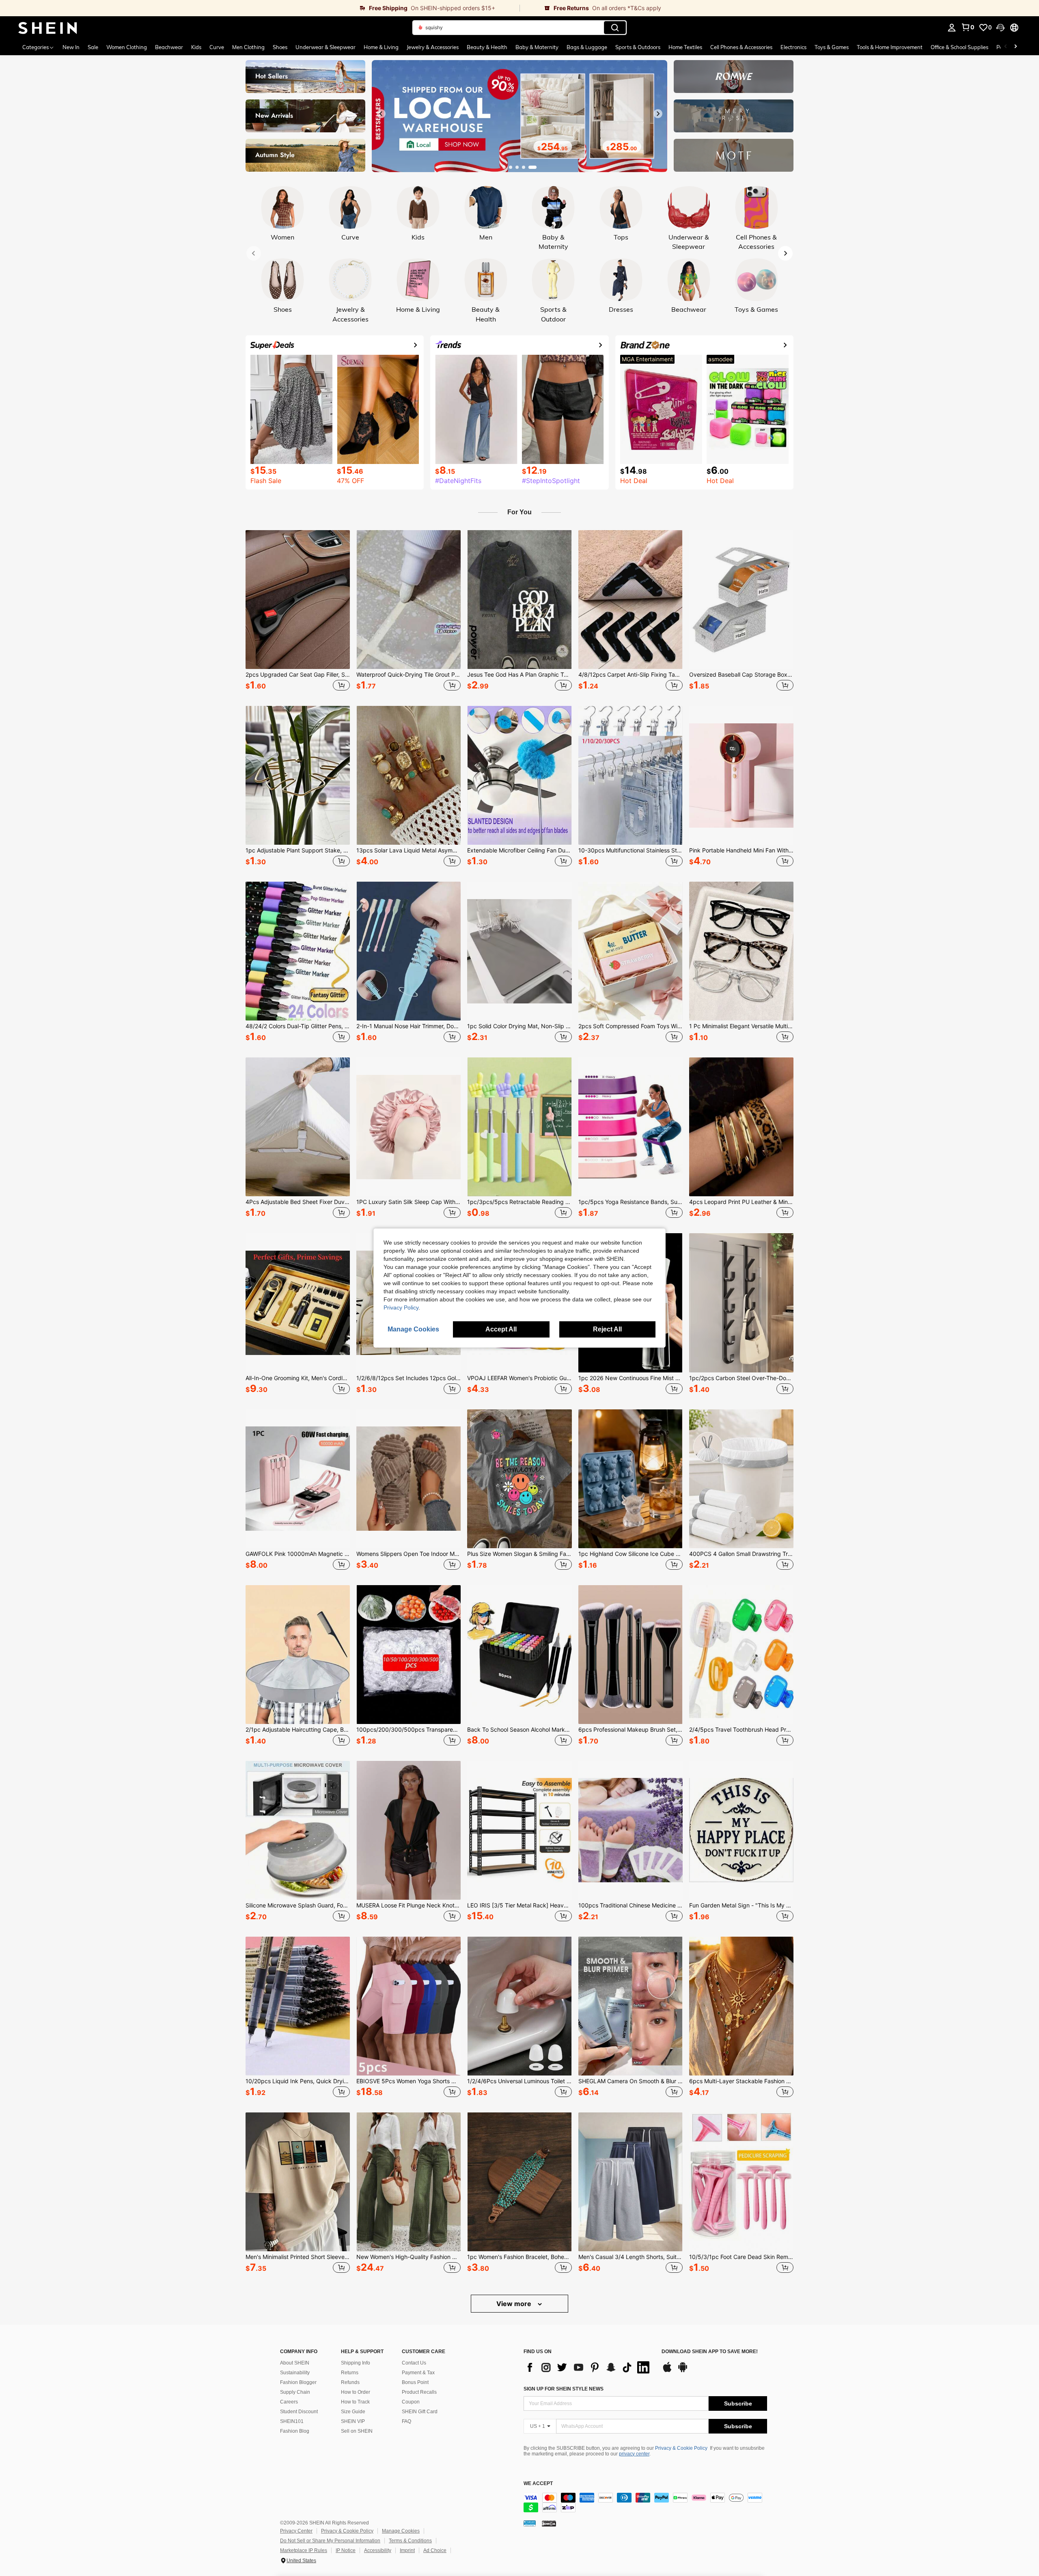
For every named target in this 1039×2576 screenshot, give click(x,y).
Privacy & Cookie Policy (681, 2448)
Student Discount (299, 2412)
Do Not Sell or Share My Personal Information (330, 2541)
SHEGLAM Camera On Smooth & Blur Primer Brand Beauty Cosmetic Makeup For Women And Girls (631, 2081)
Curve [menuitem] (217, 47)
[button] (1000, 28)
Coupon (411, 2402)
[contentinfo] (645, 2503)
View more (515, 2304)
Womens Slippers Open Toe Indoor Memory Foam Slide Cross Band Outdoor (408, 1554)
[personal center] (952, 28)
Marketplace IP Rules (304, 2550)
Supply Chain (295, 2392)
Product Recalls (419, 2392)
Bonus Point (415, 2382)
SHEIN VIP (353, 2421)
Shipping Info (356, 2363)
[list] (588, 2367)
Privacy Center (296, 2531)
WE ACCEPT (538, 2484)
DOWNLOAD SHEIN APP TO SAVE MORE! (710, 2352)
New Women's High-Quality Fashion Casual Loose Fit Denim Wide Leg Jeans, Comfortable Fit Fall (408, 2257)
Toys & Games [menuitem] (832, 47)
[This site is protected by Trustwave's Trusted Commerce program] (530, 2523)
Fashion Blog (295, 2431)
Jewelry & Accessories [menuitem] (433, 47)
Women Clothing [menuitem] (127, 47)
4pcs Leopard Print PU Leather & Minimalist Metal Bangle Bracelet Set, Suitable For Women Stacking (741, 1202)
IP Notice (346, 2550)
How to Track (355, 2402)
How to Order (356, 2392)
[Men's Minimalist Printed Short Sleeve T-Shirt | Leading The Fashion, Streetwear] (298, 2182)
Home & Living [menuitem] (381, 47)
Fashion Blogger (298, 2382)
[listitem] (298, 612)
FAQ (406, 2421)
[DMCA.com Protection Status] (549, 2523)
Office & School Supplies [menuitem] (959, 47)
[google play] (683, 2371)
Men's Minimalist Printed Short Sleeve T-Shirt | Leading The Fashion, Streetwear (298, 2257)
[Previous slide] (381, 114)
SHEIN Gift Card (420, 2412)
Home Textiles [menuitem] (685, 47)
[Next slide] (658, 114)
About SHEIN (295, 2363)
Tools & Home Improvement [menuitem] (890, 47)
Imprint (407, 2550)
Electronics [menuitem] (793, 47)
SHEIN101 (292, 2421)
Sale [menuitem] (93, 47)
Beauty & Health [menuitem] (487, 47)
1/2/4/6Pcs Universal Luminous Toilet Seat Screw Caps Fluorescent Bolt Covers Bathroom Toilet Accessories (519, 2081)
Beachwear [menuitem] (169, 47)
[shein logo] (48, 28)
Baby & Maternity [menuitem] (537, 47)
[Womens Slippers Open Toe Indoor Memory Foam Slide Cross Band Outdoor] (408, 1479)
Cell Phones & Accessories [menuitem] (741, 47)
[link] (260, 8)
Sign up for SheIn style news (564, 2389)
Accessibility (378, 2550)
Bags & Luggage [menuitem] (587, 47)
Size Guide (353, 2412)
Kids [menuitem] (196, 47)
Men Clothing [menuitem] (248, 47)
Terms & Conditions (410, 2541)
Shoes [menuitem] (280, 47)
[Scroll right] (1015, 47)
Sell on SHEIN (357, 2431)
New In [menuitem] (71, 47)
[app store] (667, 2371)
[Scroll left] (1006, 47)
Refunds (350, 2382)
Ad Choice (435, 2550)
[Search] (615, 28)
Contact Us (414, 2363)
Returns (350, 2373)
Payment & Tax (418, 2373)
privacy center (634, 2454)
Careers (289, 2402)
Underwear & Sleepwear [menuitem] (325, 47)
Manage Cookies (401, 2531)
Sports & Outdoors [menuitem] (638, 47)
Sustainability (295, 2373)
